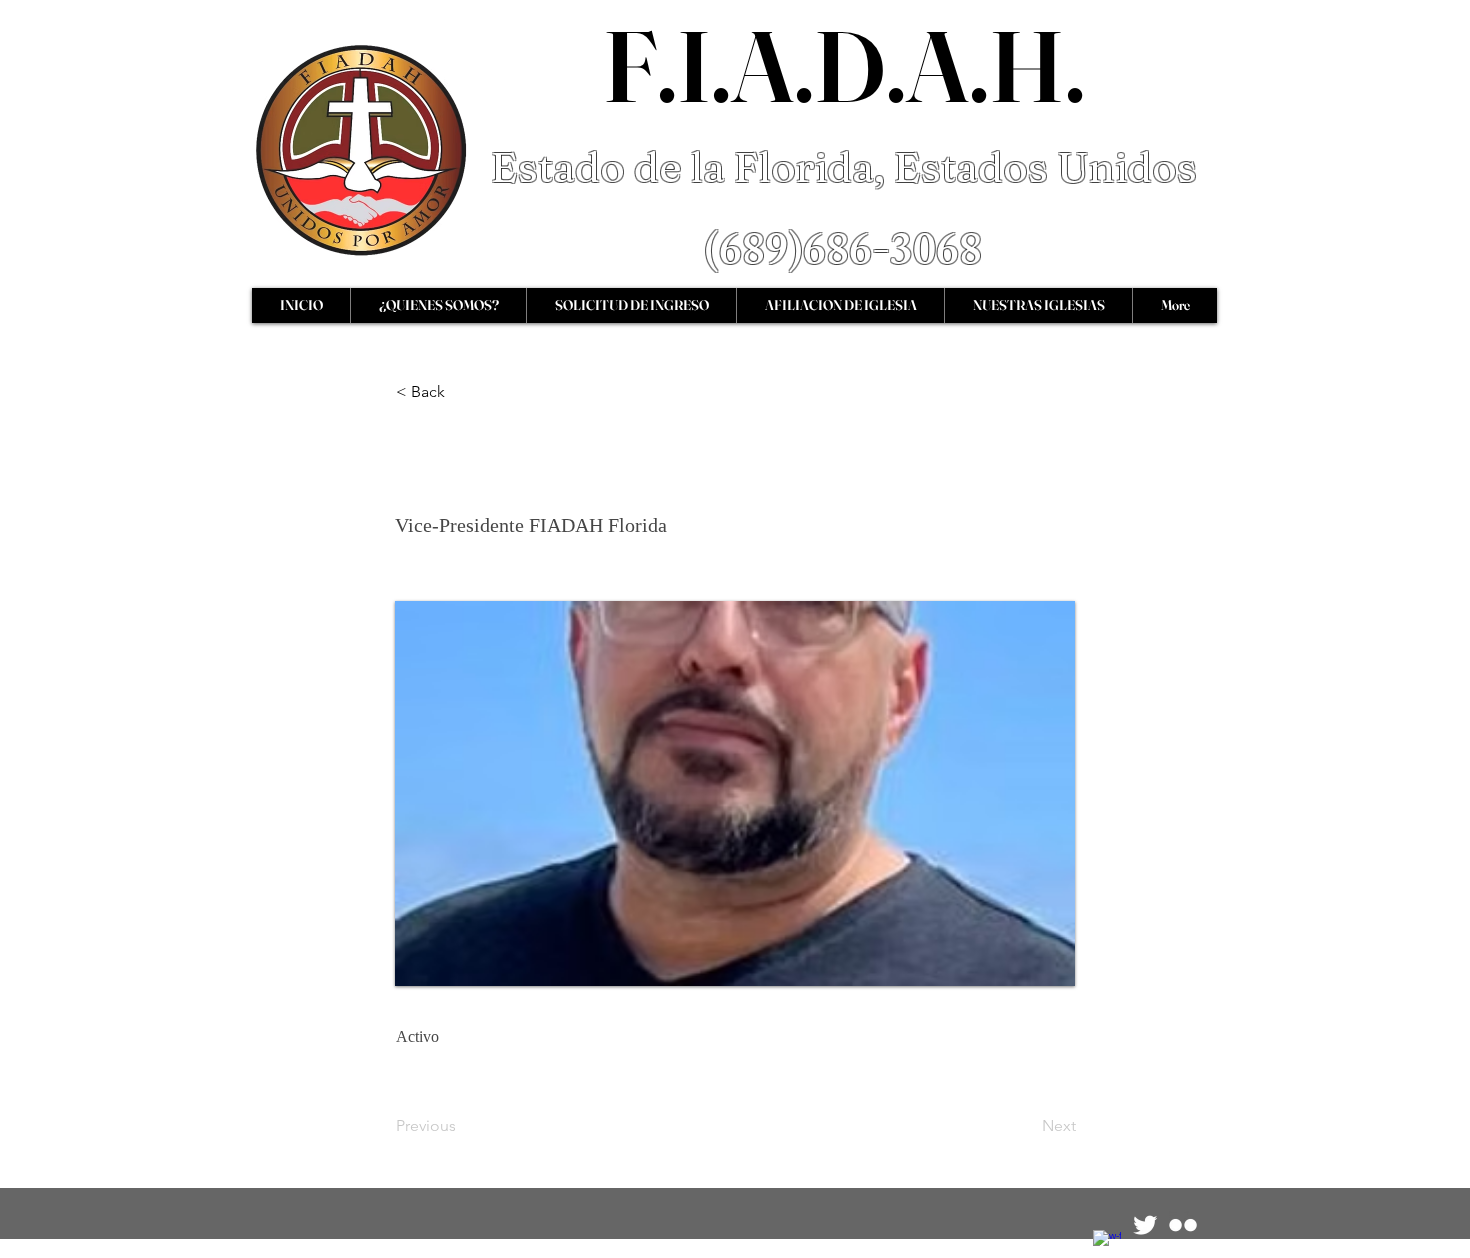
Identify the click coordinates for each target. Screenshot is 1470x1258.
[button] (462, 392)
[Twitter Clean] (1145, 1225)
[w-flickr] (1183, 1225)
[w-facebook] (1107, 1244)
